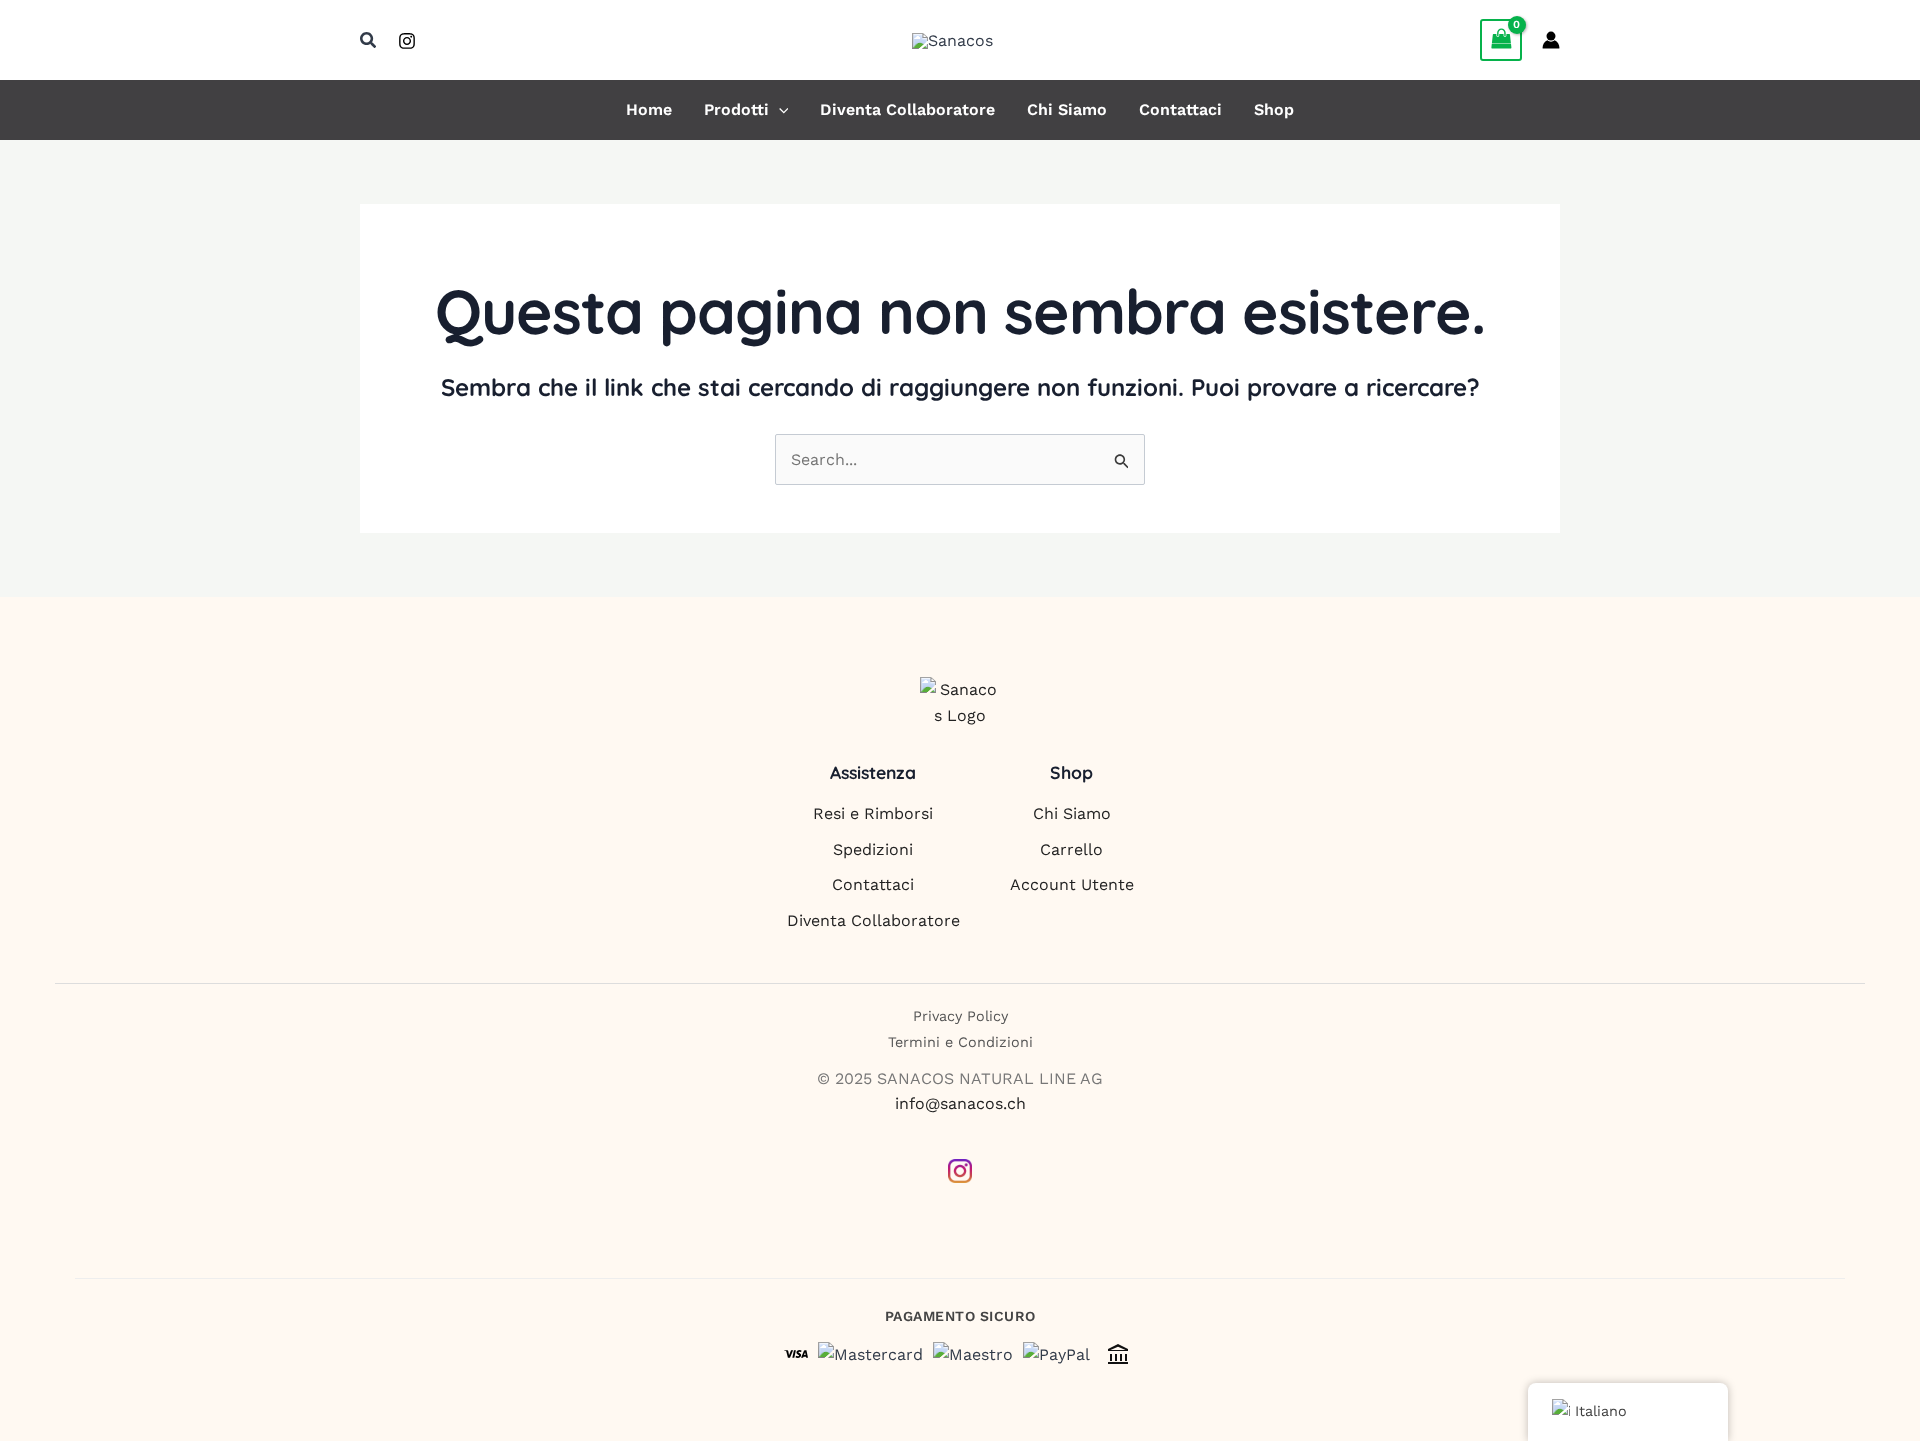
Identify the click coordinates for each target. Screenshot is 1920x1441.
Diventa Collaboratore (907, 110)
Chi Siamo (1067, 110)
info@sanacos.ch (960, 1103)
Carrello (1071, 849)
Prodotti (736, 110)
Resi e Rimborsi (873, 813)
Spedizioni (873, 849)
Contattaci (1180, 110)
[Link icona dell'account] (1551, 40)
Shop (1274, 110)
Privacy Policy (960, 1016)
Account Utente (1072, 884)
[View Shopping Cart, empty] (1501, 39)
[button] (369, 40)
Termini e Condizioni (960, 1042)
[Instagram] (407, 41)
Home (649, 110)
